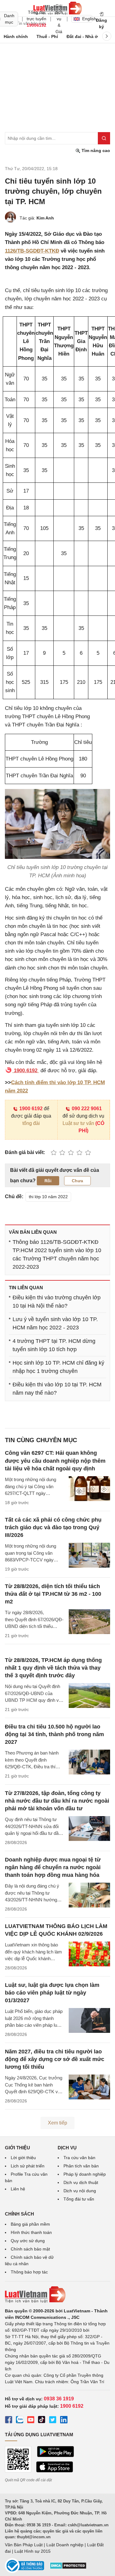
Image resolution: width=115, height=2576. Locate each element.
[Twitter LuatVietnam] (53, 2421)
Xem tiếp (57, 2123)
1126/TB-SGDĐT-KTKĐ (32, 251)
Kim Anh (45, 218)
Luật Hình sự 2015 (33, 2551)
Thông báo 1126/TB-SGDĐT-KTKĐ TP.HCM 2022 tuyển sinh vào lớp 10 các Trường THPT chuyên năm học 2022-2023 (57, 1254)
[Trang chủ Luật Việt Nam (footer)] (57, 2295)
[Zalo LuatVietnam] (20, 2421)
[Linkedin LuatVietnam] (64, 2421)
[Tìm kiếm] (104, 138)
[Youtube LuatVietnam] (31, 2421)
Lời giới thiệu (23, 2158)
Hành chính (16, 36)
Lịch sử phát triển (28, 2166)
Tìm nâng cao (95, 151)
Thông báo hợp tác (29, 2272)
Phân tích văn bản (81, 2166)
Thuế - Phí (47, 36)
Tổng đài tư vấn (79, 2199)
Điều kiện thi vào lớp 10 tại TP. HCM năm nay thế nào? (57, 1389)
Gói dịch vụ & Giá (59, 19)
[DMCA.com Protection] (68, 2568)
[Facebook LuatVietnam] (9, 2421)
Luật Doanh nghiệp (65, 2545)
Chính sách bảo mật (30, 2249)
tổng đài (31, 1123)
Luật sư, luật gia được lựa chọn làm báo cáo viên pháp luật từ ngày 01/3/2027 (52, 1993)
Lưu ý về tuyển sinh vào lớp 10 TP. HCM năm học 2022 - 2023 (55, 1323)
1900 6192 (31, 1109)
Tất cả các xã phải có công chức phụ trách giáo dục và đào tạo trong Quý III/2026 (53, 1527)
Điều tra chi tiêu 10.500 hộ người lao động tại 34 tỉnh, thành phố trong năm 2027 (54, 1734)
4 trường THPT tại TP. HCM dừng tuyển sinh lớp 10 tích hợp (54, 1345)
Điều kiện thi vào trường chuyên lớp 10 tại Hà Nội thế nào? (57, 1302)
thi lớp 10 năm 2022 (48, 1197)
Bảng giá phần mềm (30, 2224)
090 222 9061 (87, 1109)
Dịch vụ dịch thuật (81, 2182)
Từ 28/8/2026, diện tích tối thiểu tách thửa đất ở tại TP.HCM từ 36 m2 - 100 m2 (53, 1594)
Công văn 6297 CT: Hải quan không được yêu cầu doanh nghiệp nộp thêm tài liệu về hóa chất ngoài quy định (55, 1461)
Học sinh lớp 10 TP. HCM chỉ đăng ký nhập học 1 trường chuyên (58, 1367)
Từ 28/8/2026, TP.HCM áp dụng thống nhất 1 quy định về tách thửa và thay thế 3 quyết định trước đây (53, 1668)
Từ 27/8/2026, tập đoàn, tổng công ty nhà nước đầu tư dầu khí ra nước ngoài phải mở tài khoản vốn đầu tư (57, 1801)
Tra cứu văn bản (79, 2158)
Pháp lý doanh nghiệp (85, 2174)
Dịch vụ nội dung (80, 2191)
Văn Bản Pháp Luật (24, 2545)
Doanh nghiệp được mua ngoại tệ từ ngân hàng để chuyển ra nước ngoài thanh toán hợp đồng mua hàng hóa (53, 1867)
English (87, 19)
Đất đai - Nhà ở (82, 36)
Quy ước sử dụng (28, 2241)
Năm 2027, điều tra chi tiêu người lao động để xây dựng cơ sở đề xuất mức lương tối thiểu (55, 2059)
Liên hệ (18, 2189)
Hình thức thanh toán (31, 2232)
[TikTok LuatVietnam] (42, 2421)
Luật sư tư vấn (78, 1123)
